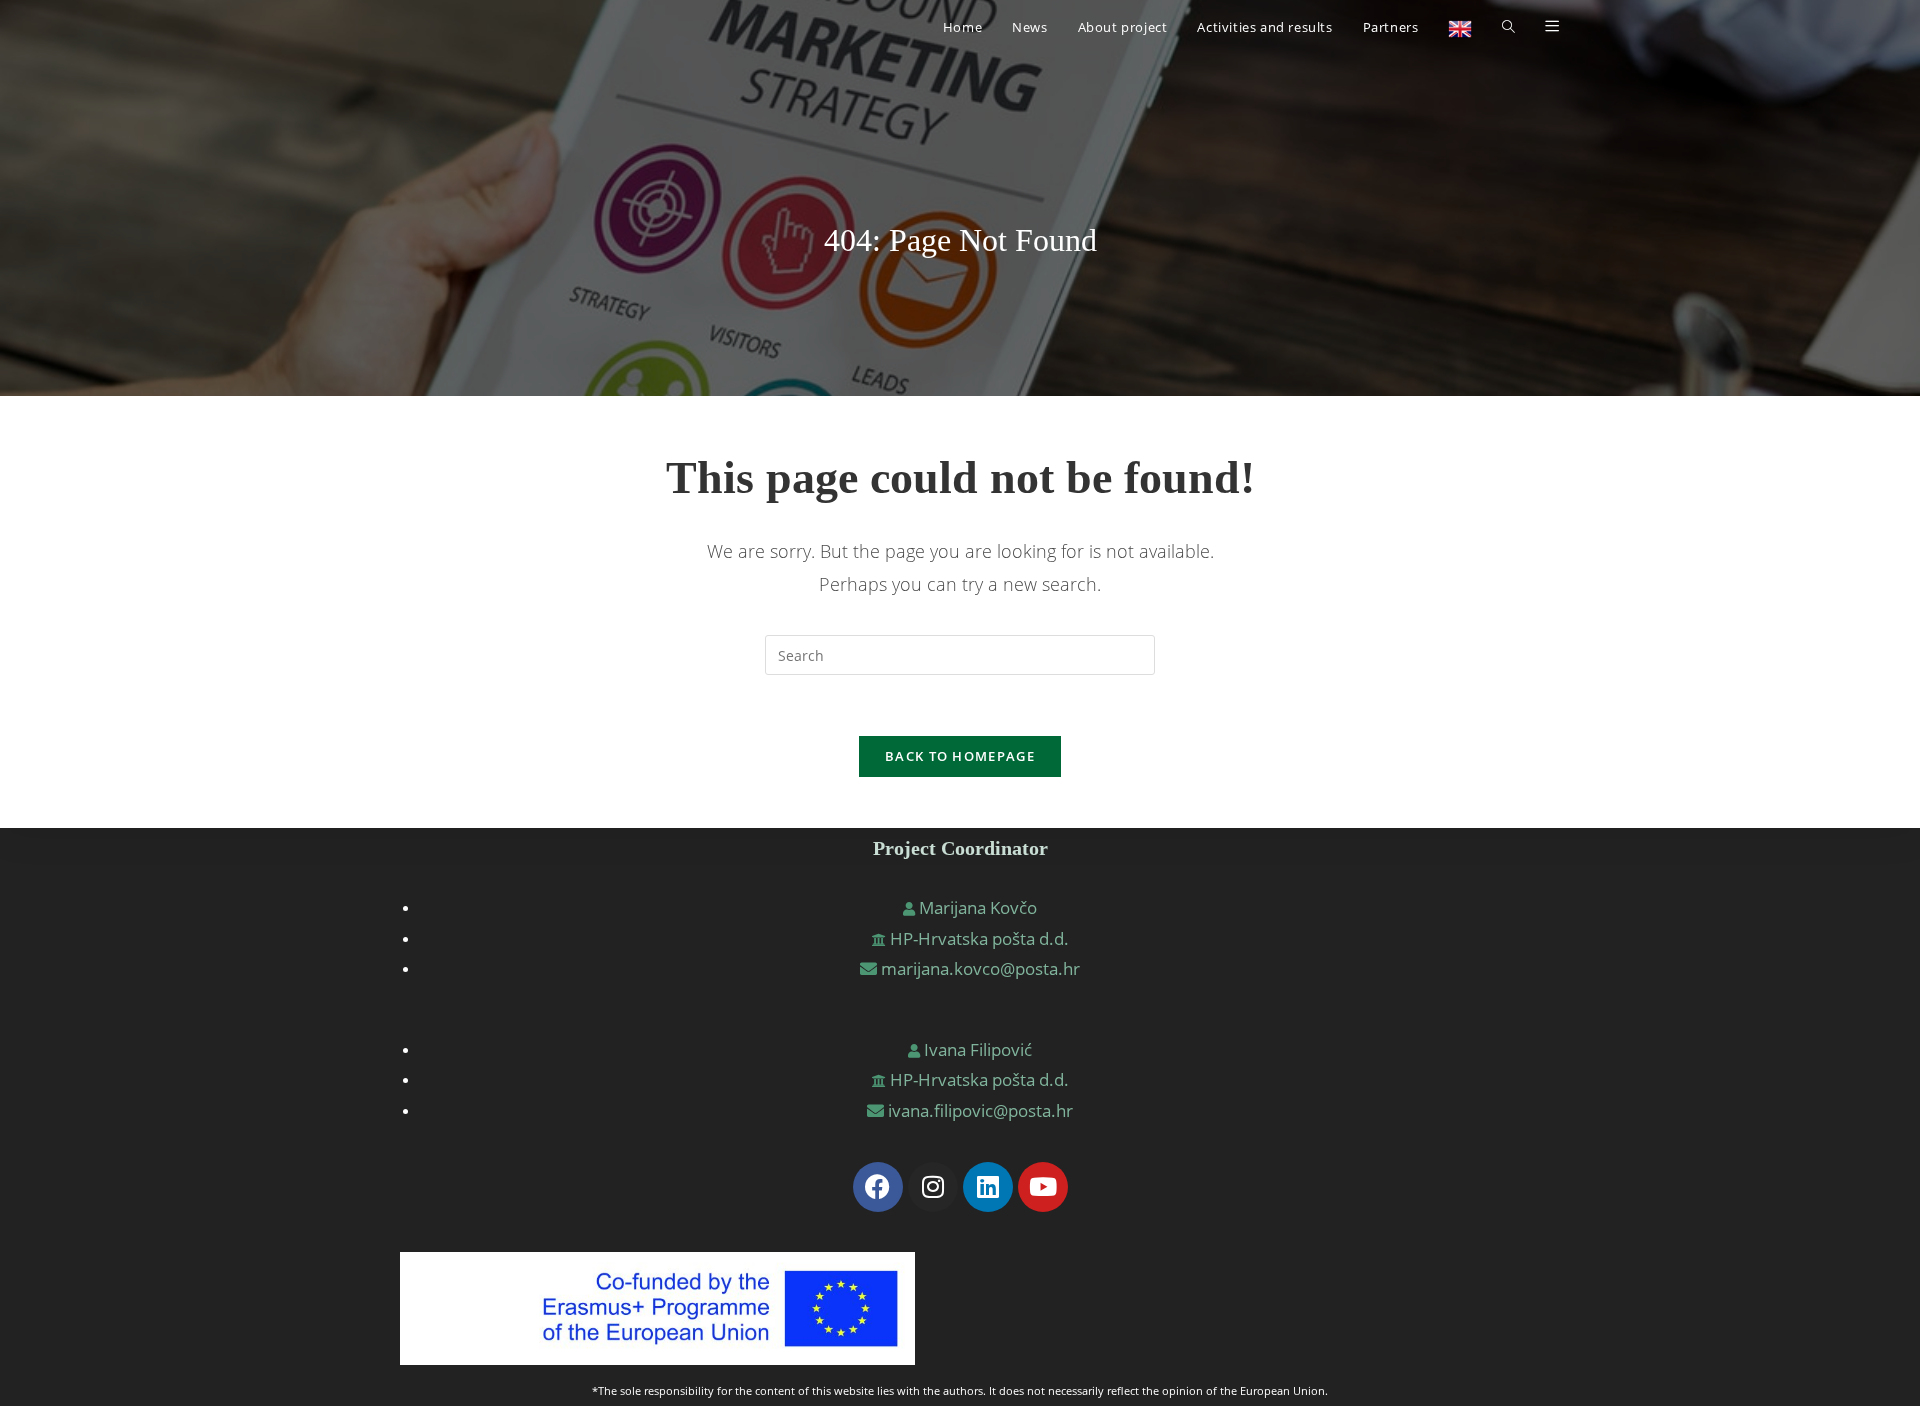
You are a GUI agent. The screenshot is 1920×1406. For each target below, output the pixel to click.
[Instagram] (933, 1187)
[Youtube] (1043, 1187)
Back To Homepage (960, 756)
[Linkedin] (988, 1187)
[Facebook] (878, 1187)
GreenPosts (445, 26)
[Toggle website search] (1508, 27)
